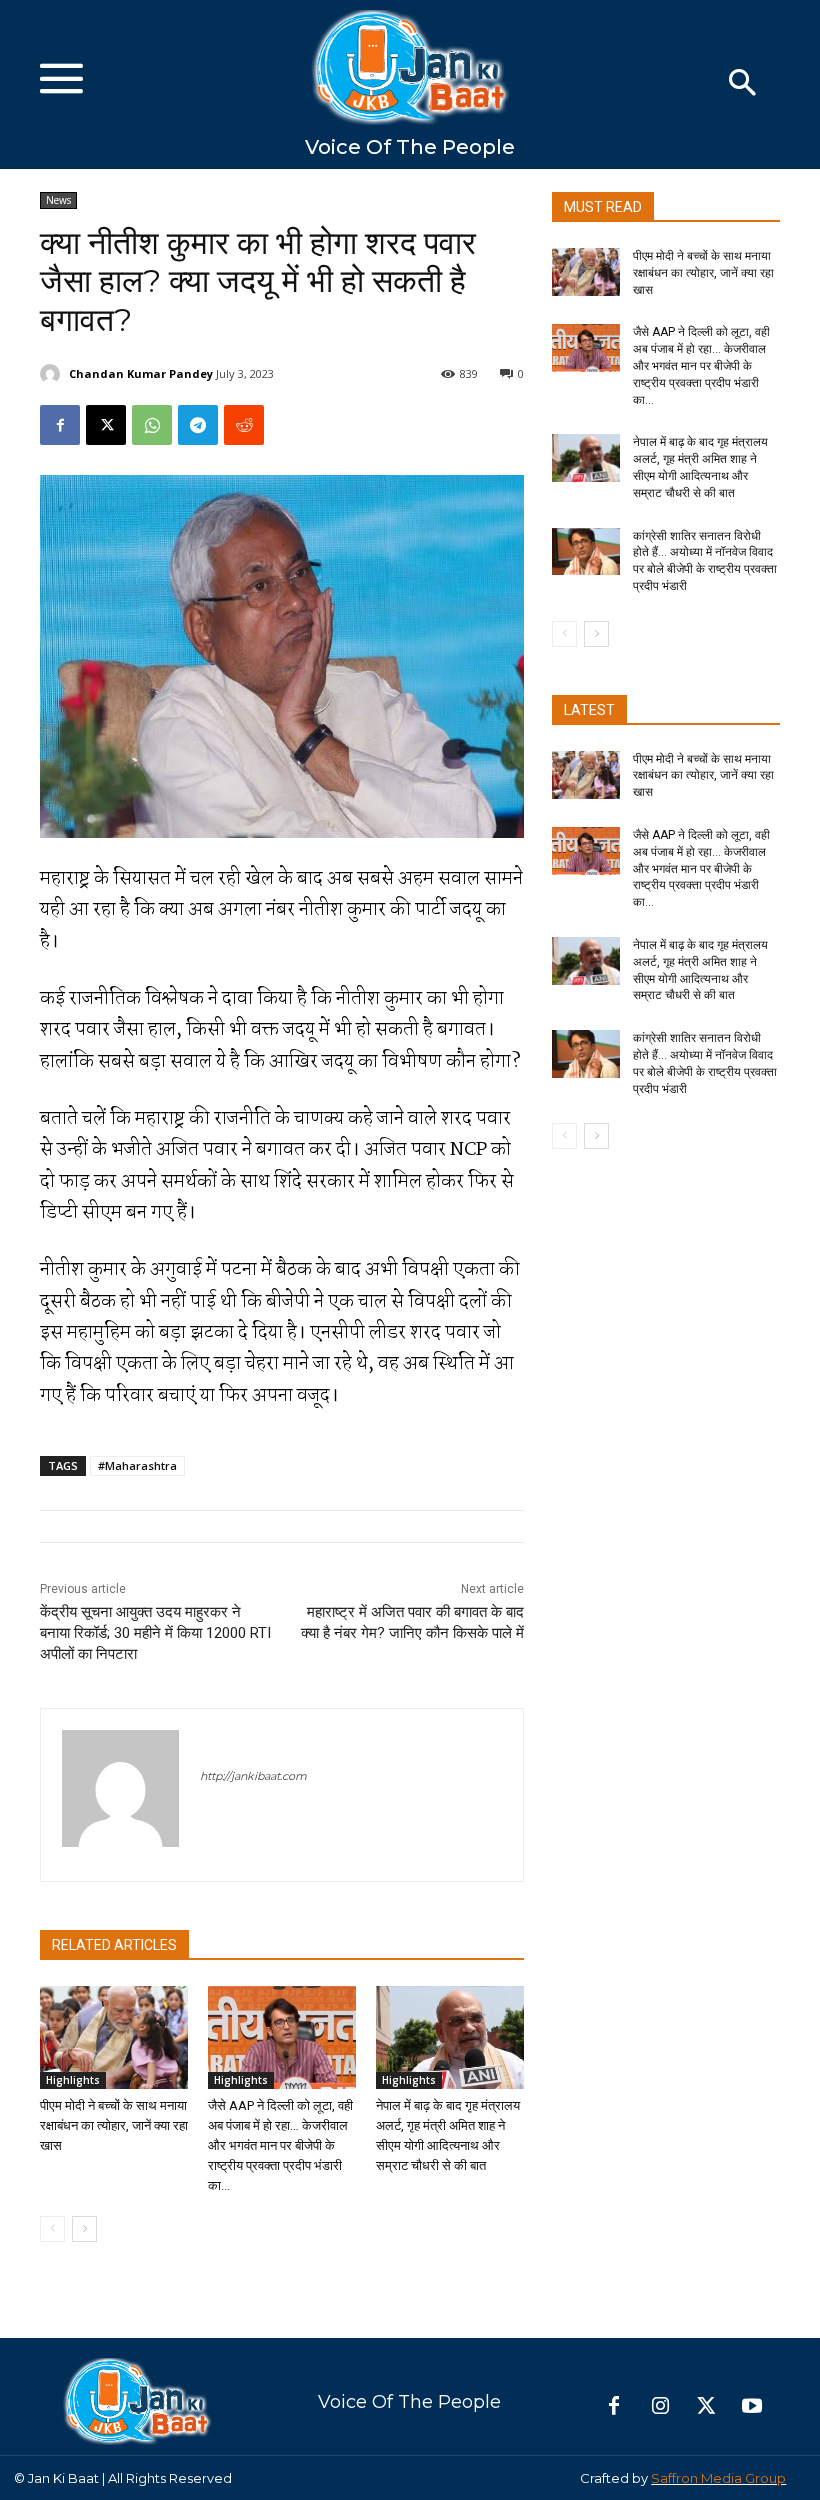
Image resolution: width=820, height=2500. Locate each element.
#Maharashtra (137, 1465)
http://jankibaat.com (253, 1776)
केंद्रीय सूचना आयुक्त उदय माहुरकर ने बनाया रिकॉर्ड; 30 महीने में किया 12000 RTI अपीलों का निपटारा (155, 1633)
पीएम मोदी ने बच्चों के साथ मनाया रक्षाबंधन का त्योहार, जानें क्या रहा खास (114, 2125)
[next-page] (84, 2229)
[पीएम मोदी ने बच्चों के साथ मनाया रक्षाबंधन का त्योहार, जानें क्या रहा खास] (114, 2038)
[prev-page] (52, 2229)
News (58, 200)
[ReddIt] (244, 425)
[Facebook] (60, 425)
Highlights (73, 2080)
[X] (106, 425)
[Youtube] (752, 2407)
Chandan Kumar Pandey (141, 373)
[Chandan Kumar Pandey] (53, 374)
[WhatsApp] (152, 425)
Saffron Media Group (718, 2478)
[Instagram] (660, 2407)
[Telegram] (198, 425)
